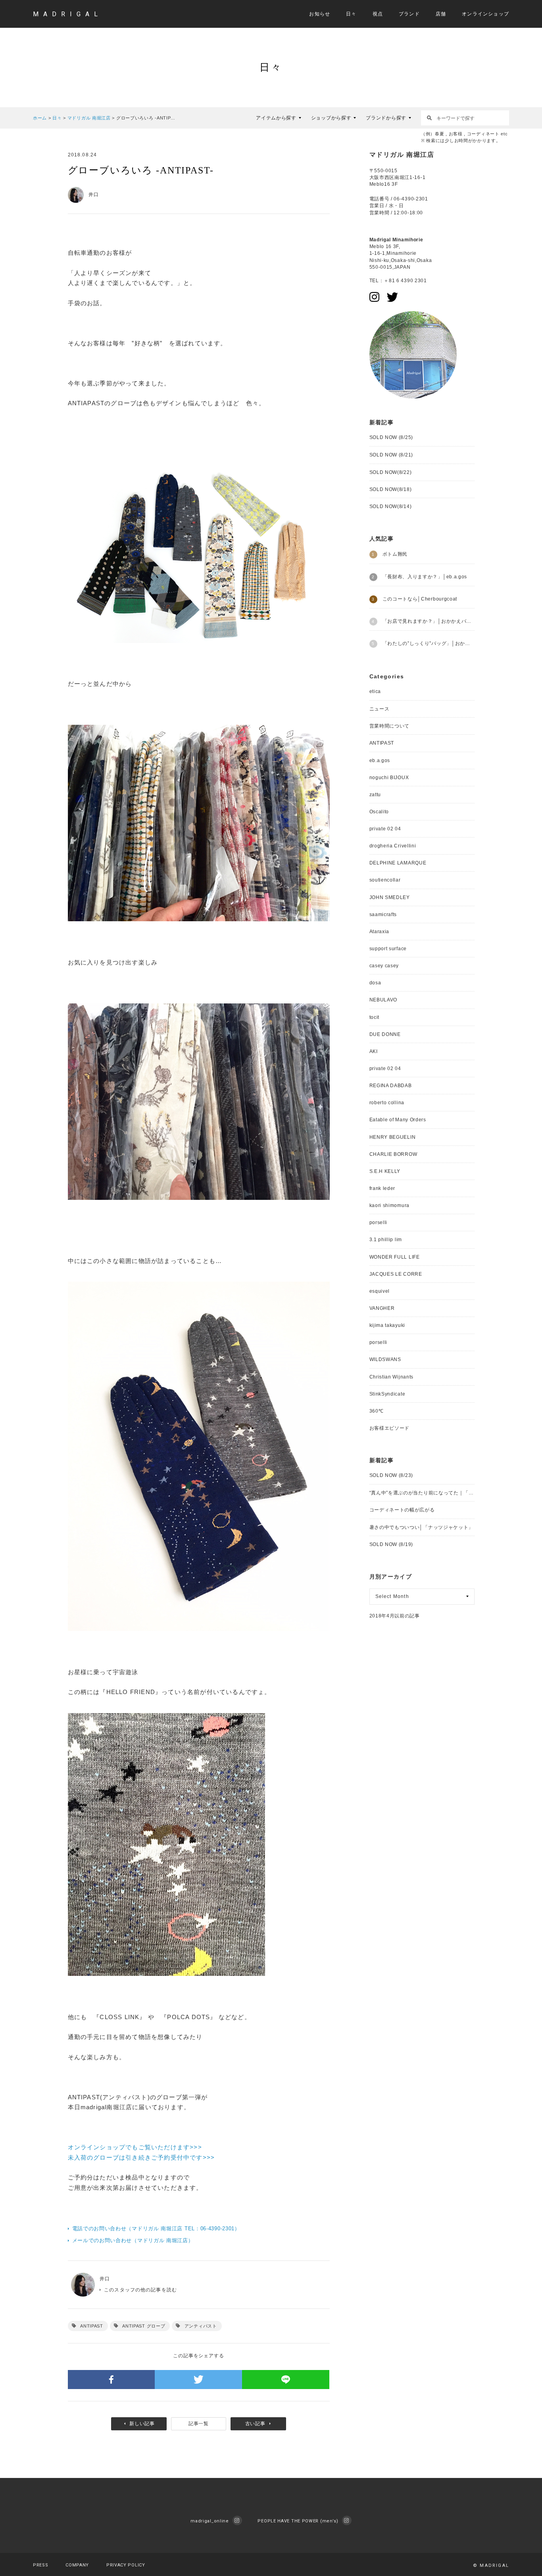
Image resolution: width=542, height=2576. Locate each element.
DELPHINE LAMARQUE (398, 863)
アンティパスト (201, 2326)
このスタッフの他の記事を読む (140, 2290)
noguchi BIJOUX (389, 778)
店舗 (441, 14)
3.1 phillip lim (386, 1240)
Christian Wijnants (392, 1377)
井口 (105, 2279)
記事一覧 (199, 2424)
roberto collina (387, 1103)
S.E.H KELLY (385, 1171)
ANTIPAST (92, 2326)
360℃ (377, 1411)
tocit (375, 1017)
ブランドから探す (386, 118)
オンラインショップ (485, 14)
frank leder (382, 1188)
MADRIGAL (68, 14)
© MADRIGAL (491, 2565)
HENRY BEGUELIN (393, 1137)
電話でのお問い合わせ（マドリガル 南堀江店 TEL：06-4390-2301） (156, 2228)
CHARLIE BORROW (393, 1154)
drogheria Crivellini (393, 846)
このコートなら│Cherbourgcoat (420, 599)
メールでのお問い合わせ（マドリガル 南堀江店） (133, 2240)
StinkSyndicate (387, 1394)
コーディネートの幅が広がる (402, 1510)
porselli (379, 1223)
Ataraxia (380, 932)
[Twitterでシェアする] (198, 2380)
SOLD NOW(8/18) (391, 489)
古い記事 (255, 2424)
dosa (375, 983)
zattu (375, 795)
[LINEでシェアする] (286, 2380)
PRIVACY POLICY (126, 2565)
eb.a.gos (380, 760)
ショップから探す (331, 118)
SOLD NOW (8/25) (391, 437)
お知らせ (320, 14)
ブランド (409, 14)
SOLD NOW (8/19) (391, 1544)
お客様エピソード (390, 1428)
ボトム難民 (395, 554)
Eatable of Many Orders (398, 1120)
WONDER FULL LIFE (395, 1257)
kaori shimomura (390, 1205)
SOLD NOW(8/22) (391, 472)
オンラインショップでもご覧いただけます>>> (135, 2147)
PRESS (41, 2565)
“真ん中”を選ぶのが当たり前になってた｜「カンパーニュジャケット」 (422, 1493)
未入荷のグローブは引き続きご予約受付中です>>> (141, 2157)
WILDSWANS (385, 1359)
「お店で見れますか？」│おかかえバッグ (429, 621)
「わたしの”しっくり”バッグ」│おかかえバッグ (429, 643)
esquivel (380, 1291)
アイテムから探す (276, 118)
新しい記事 (142, 2424)
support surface (388, 949)
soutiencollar (385, 880)
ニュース (380, 709)
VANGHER (382, 1308)
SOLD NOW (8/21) (391, 455)
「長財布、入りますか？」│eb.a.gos (425, 577)
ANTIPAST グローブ (144, 2326)
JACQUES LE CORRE (396, 1274)
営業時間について (390, 726)
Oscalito (379, 812)
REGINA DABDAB (391, 1086)
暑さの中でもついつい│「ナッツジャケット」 (422, 1527)
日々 (351, 14)
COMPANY (77, 2565)
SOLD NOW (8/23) (391, 1475)
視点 (378, 14)
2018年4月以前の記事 (395, 1616)
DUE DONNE (385, 1034)
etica (375, 691)
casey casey (384, 966)
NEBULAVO (383, 1000)
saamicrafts (383, 914)
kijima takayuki (387, 1325)
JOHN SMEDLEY (390, 897)
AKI (374, 1051)
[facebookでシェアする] (111, 2380)
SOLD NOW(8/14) (391, 506)
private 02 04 (385, 829)
